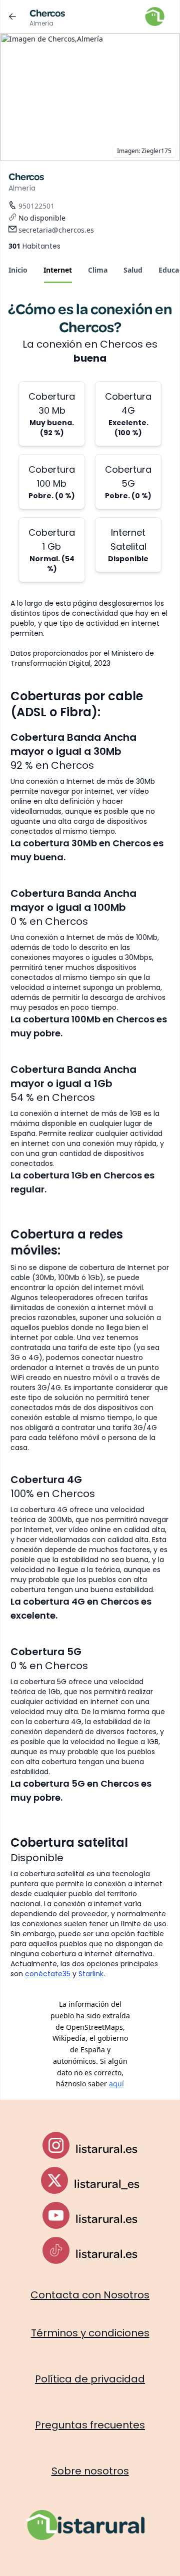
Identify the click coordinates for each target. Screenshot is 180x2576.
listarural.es (106, 2148)
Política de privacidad (90, 2379)
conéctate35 (48, 1974)
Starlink (91, 1974)
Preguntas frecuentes (90, 2425)
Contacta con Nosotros (90, 2295)
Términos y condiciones (90, 2333)
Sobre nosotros (90, 2471)
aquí (116, 2084)
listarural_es (107, 2183)
